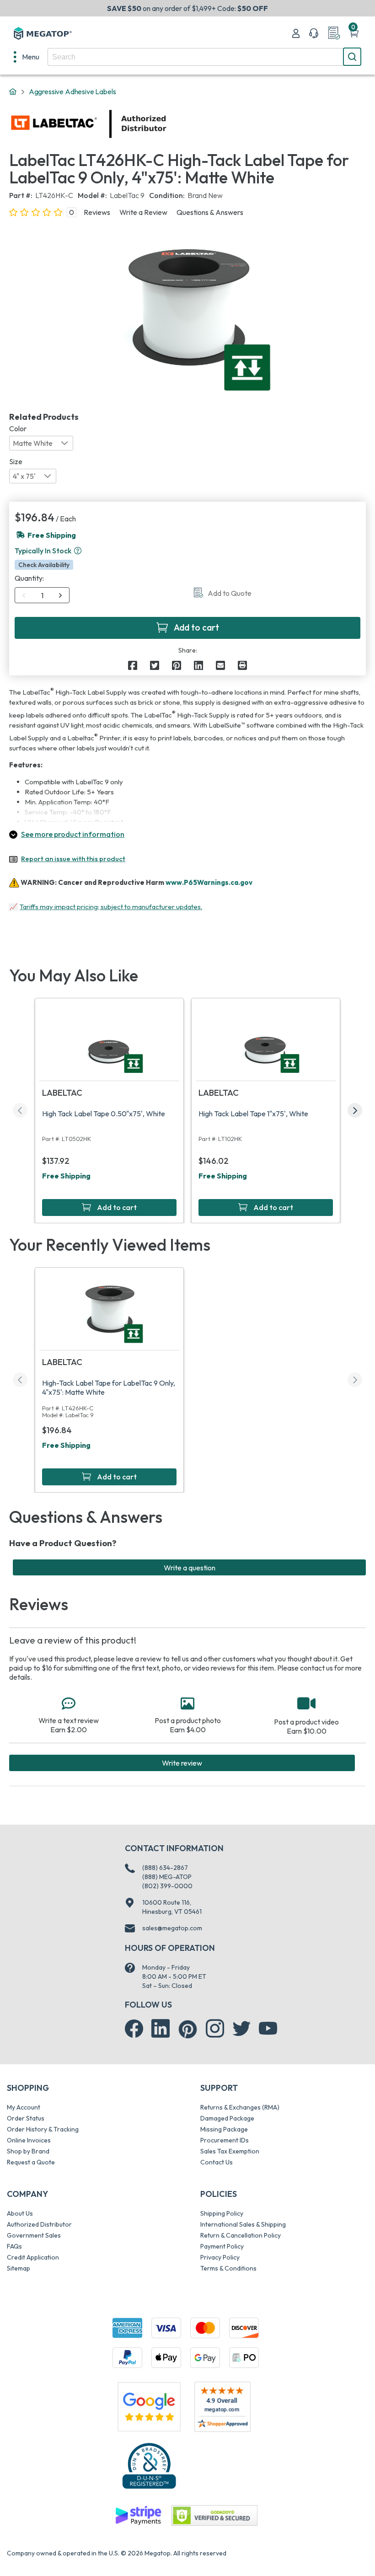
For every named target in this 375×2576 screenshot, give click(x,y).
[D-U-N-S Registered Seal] (149, 2465)
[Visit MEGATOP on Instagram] (215, 2029)
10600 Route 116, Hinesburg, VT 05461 (172, 1907)
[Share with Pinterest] (177, 665)
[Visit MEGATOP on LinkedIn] (161, 2029)
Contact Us (217, 2162)
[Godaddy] (138, 2515)
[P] (242, 665)
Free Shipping (66, 1176)
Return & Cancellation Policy (241, 2235)
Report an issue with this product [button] (73, 859)
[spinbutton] (42, 595)
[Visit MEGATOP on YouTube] (268, 2029)
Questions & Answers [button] (210, 212)
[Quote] (334, 33)
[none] (27, 57)
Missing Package (224, 2129)
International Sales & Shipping (243, 2224)
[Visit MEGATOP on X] (241, 2029)
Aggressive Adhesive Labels (72, 91)
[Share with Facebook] (133, 665)
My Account (24, 2107)
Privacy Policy (220, 2257)
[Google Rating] (149, 2406)
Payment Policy (222, 2246)
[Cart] (354, 33)
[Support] (314, 33)
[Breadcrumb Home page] (13, 92)
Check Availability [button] (44, 565)
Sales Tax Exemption (230, 2151)
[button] (78, 551)
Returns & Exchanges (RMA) (240, 2107)
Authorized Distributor (39, 2224)
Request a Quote (31, 2162)
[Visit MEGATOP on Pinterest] (188, 2029)
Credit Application (33, 2257)
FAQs (14, 2246)
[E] (220, 665)
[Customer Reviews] (222, 2407)
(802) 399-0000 (167, 1886)
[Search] (352, 57)
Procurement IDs (225, 2140)
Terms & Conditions (228, 2268)
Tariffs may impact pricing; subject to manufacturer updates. (111, 907)
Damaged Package (227, 2118)
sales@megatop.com (172, 1928)
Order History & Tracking (43, 2129)
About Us (20, 2213)
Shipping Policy (222, 2213)
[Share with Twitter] (155, 665)
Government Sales (34, 2235)
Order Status (26, 2118)
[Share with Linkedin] (198, 665)
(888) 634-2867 (165, 1868)
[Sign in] (296, 33)
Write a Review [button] (143, 212)
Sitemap (19, 2268)
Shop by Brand (28, 2151)
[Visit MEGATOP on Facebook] (134, 2029)
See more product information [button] (73, 834)
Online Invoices (29, 2140)
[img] (167, 124)
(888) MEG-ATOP (167, 1877)
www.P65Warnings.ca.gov (209, 882)
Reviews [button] (97, 212)
